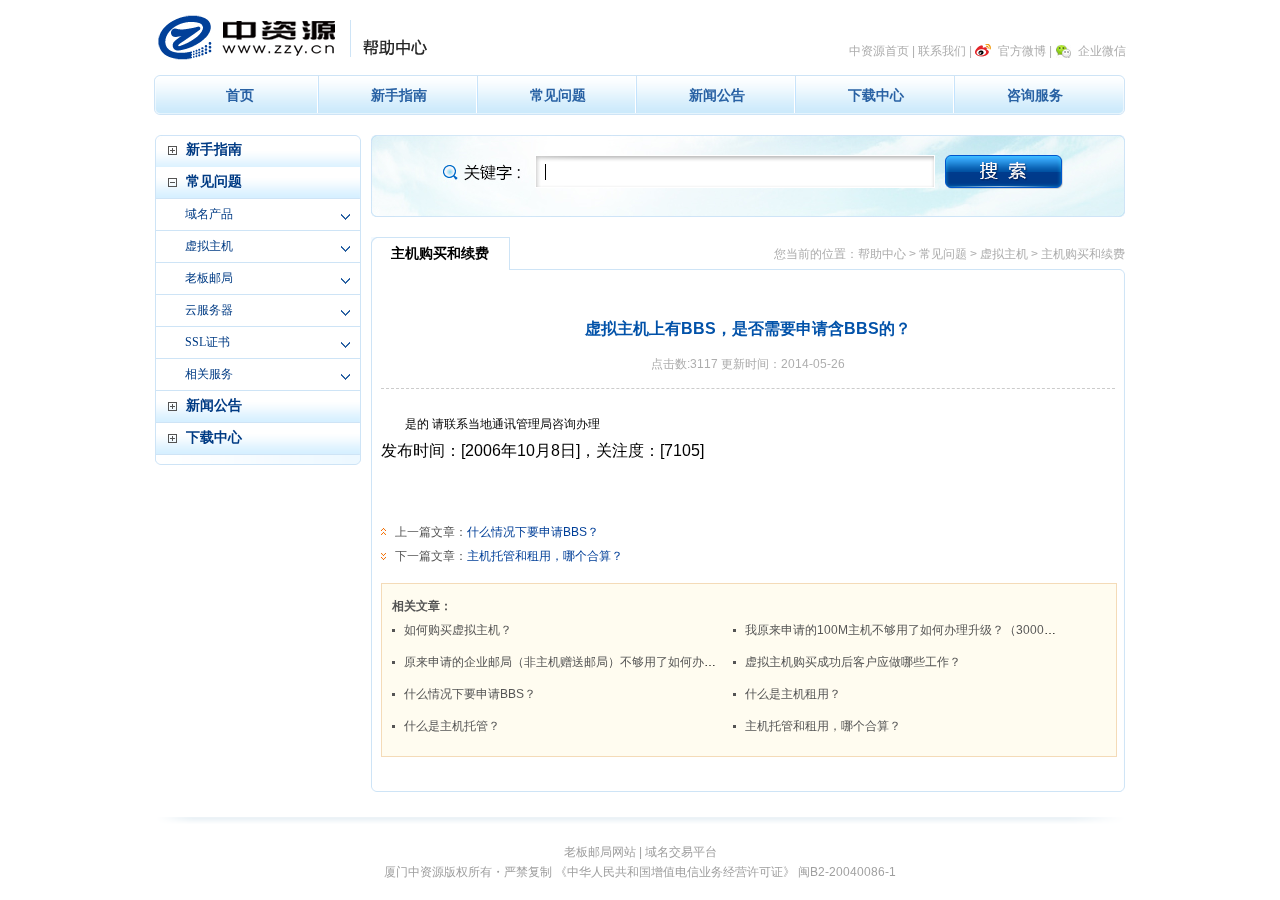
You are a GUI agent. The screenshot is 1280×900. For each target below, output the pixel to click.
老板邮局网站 (600, 852)
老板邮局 (209, 278)
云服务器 (209, 310)
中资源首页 (879, 51)
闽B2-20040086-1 (847, 872)
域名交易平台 (681, 852)
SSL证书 (207, 342)
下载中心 (876, 95)
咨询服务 (1035, 95)
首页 (240, 95)
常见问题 (558, 95)
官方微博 (1022, 51)
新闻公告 (717, 95)
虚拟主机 (209, 246)
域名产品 (209, 214)
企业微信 (1102, 51)
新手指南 (399, 95)
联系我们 (942, 51)
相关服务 (209, 374)
